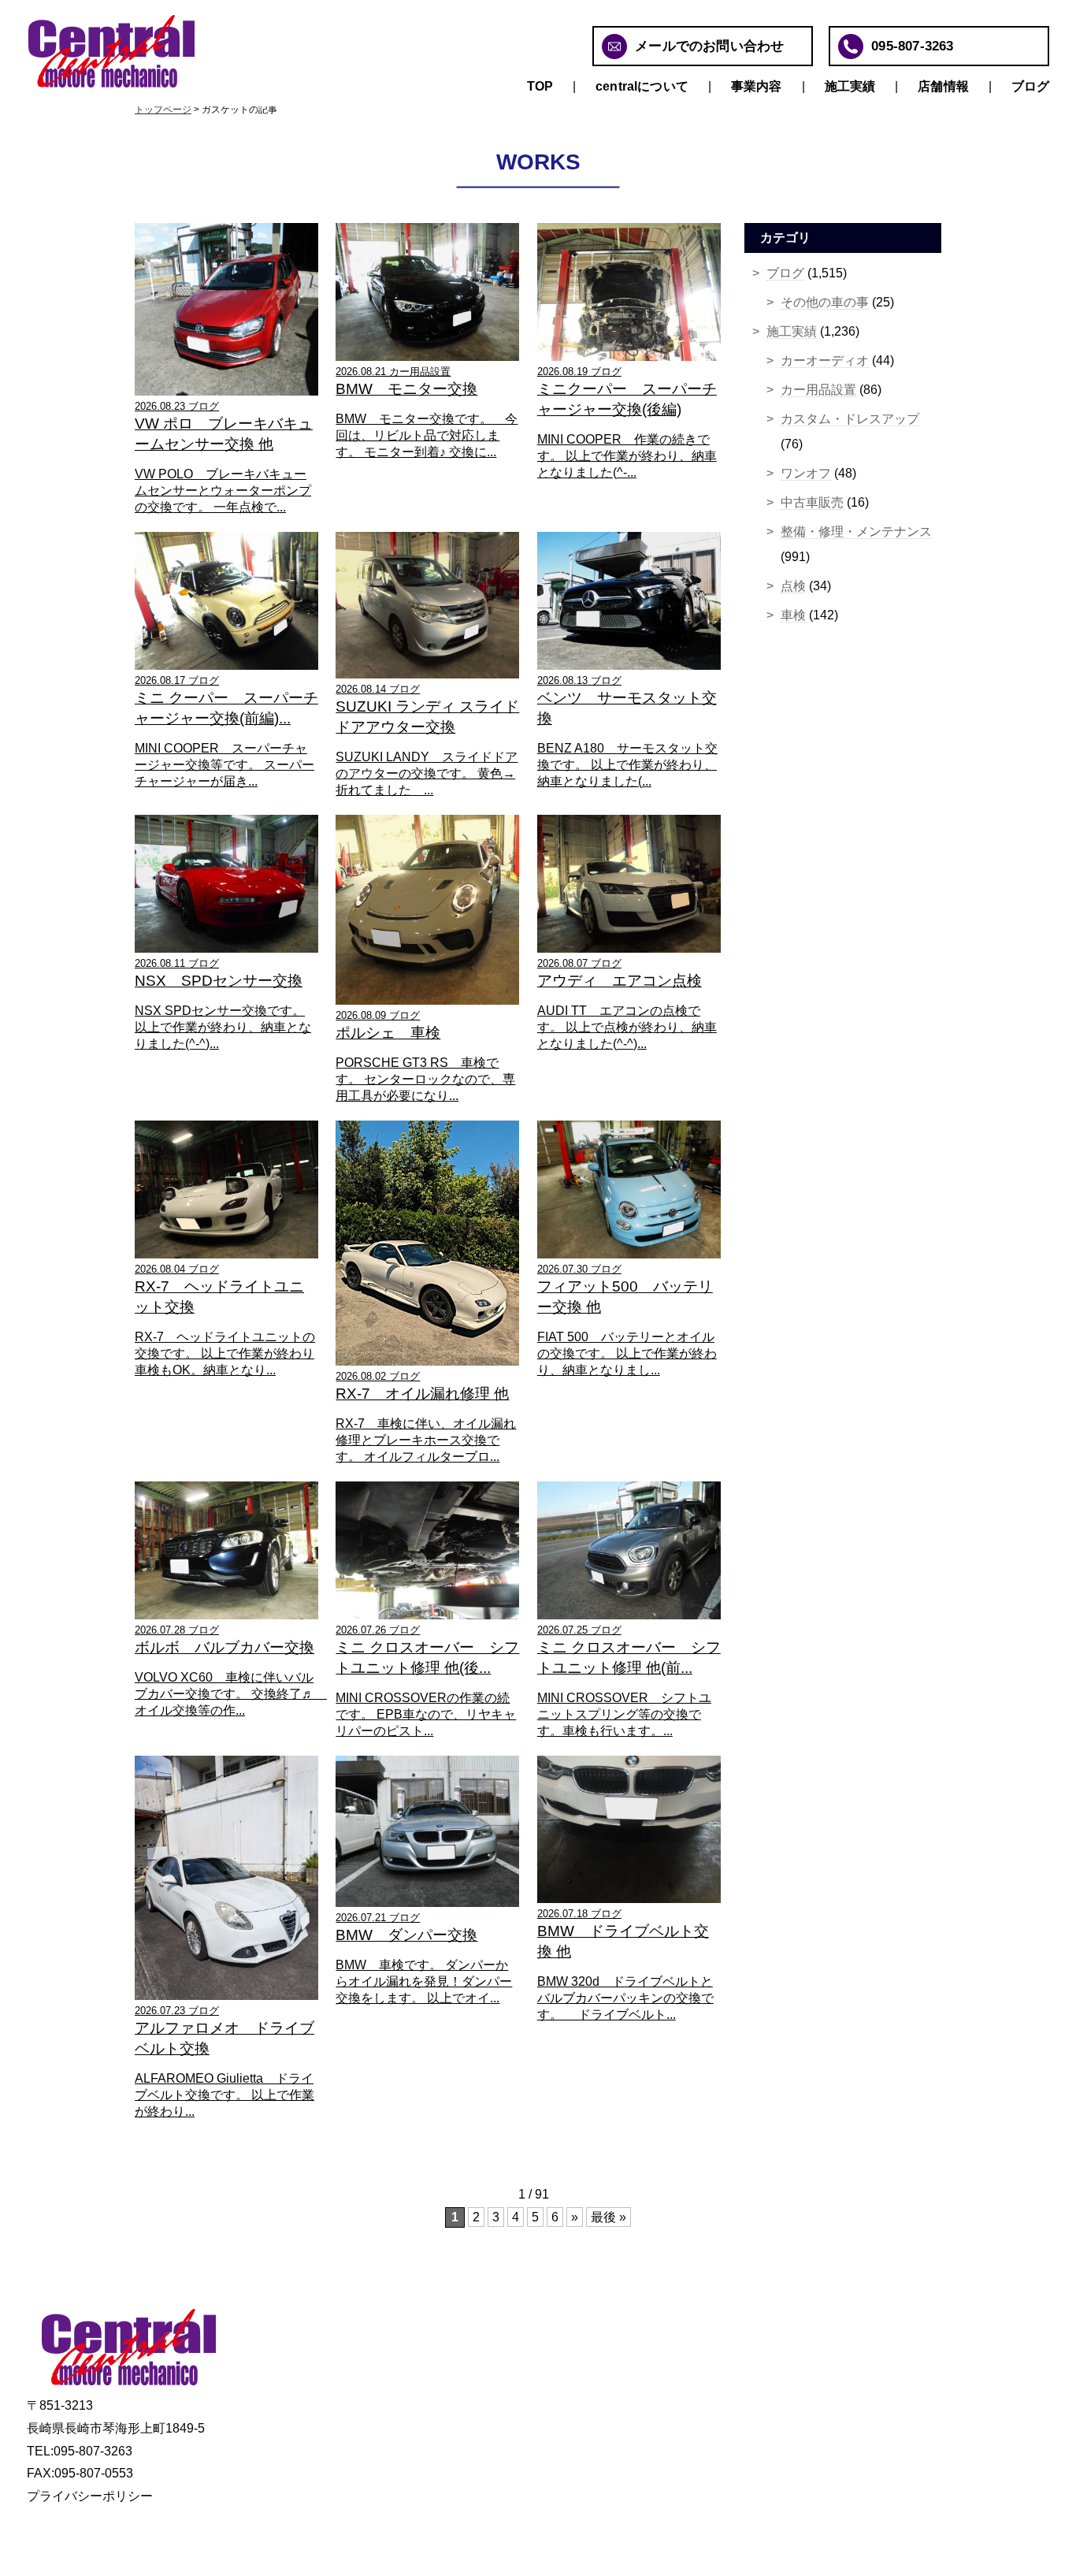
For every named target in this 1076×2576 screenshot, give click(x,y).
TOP (540, 86)
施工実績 (850, 86)
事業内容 (757, 86)
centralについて (642, 86)
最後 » (608, 2217)
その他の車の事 (825, 302)
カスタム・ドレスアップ (850, 419)
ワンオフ (806, 473)
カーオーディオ (825, 361)
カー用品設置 (818, 390)
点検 (793, 586)
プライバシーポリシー (90, 2496)
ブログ (1030, 86)
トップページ (163, 110)
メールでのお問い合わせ (709, 46)
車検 (793, 615)
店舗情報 (943, 86)
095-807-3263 (912, 46)
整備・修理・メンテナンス (856, 532)
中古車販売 (812, 502)
